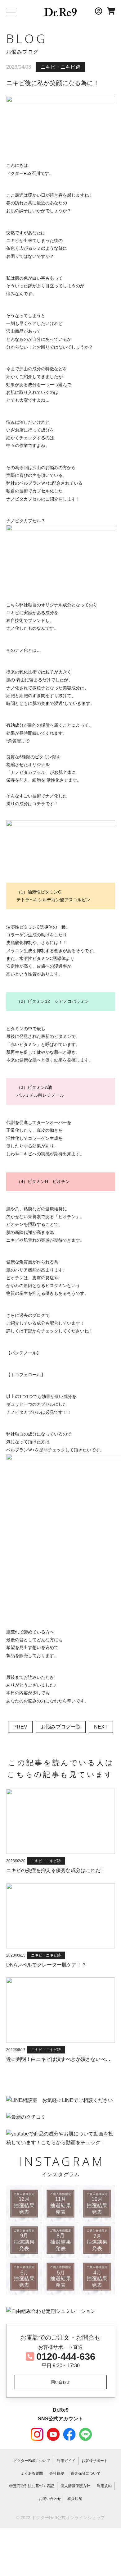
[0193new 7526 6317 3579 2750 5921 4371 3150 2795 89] (60, 2277)
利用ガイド (66, 2461)
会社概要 (57, 2473)
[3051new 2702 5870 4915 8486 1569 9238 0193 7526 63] (24, 2204)
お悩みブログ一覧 (61, 1727)
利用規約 (104, 2486)
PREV (20, 1727)
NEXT (101, 1727)
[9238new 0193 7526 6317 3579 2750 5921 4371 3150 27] (24, 2277)
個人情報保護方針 (75, 2486)
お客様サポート (95, 2461)
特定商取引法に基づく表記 (32, 2486)
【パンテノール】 (24, 1353)
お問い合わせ (50, 2499)
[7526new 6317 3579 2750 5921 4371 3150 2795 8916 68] (97, 2277)
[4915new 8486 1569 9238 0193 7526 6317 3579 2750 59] (24, 2240)
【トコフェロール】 (26, 1375)
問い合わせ (60, 2382)
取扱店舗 (75, 2499)
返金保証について (86, 2473)
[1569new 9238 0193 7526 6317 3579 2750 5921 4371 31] (97, 2240)
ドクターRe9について (32, 2461)
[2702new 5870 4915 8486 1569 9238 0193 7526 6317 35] (60, 2204)
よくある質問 (32, 2473)
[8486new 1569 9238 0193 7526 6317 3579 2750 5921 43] (60, 2240)
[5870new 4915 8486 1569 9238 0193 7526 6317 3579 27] (97, 2204)
